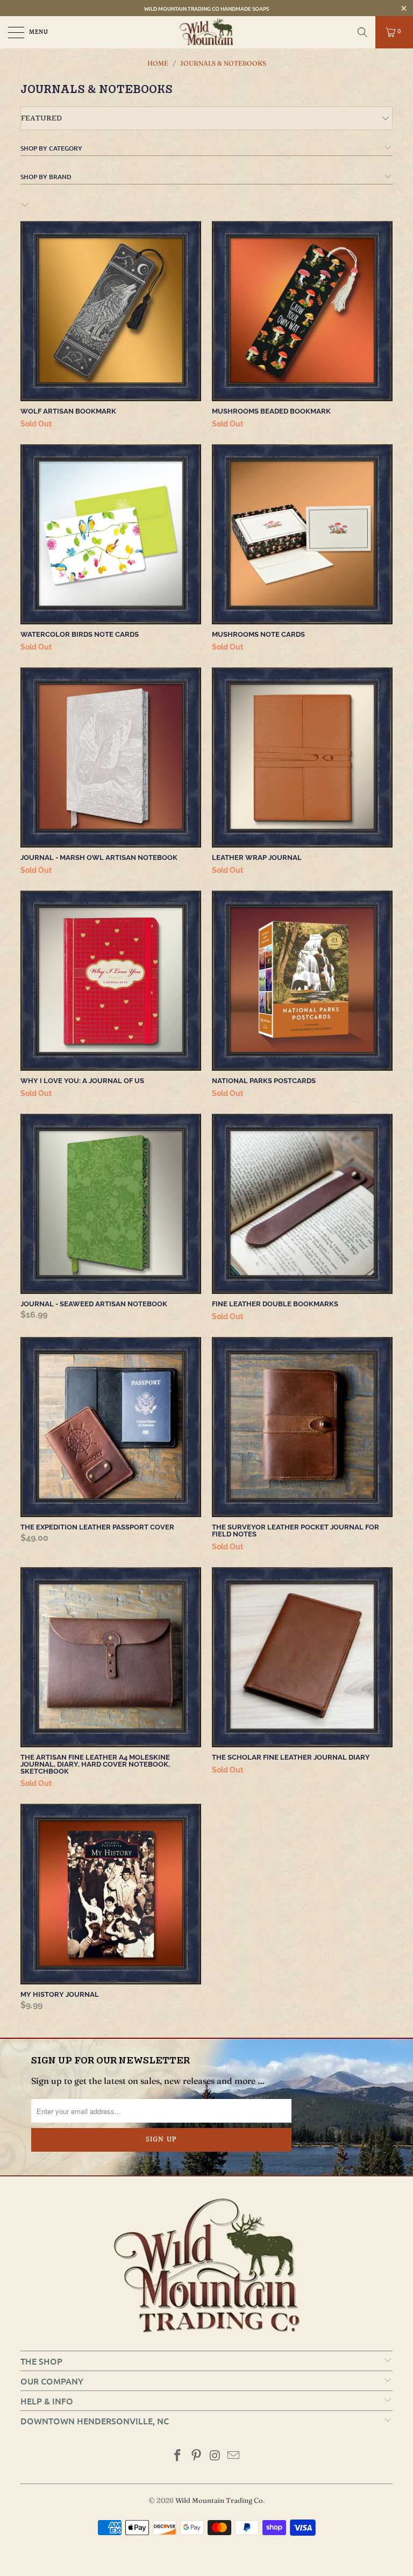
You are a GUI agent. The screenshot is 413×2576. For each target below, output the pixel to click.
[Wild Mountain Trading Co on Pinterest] (197, 2456)
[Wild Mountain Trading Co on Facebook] (178, 2456)
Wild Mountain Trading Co (219, 2500)
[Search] (362, 32)
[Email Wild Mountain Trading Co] (234, 2456)
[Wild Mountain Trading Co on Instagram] (216, 2456)
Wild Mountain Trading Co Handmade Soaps (206, 8)
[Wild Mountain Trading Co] (206, 32)
